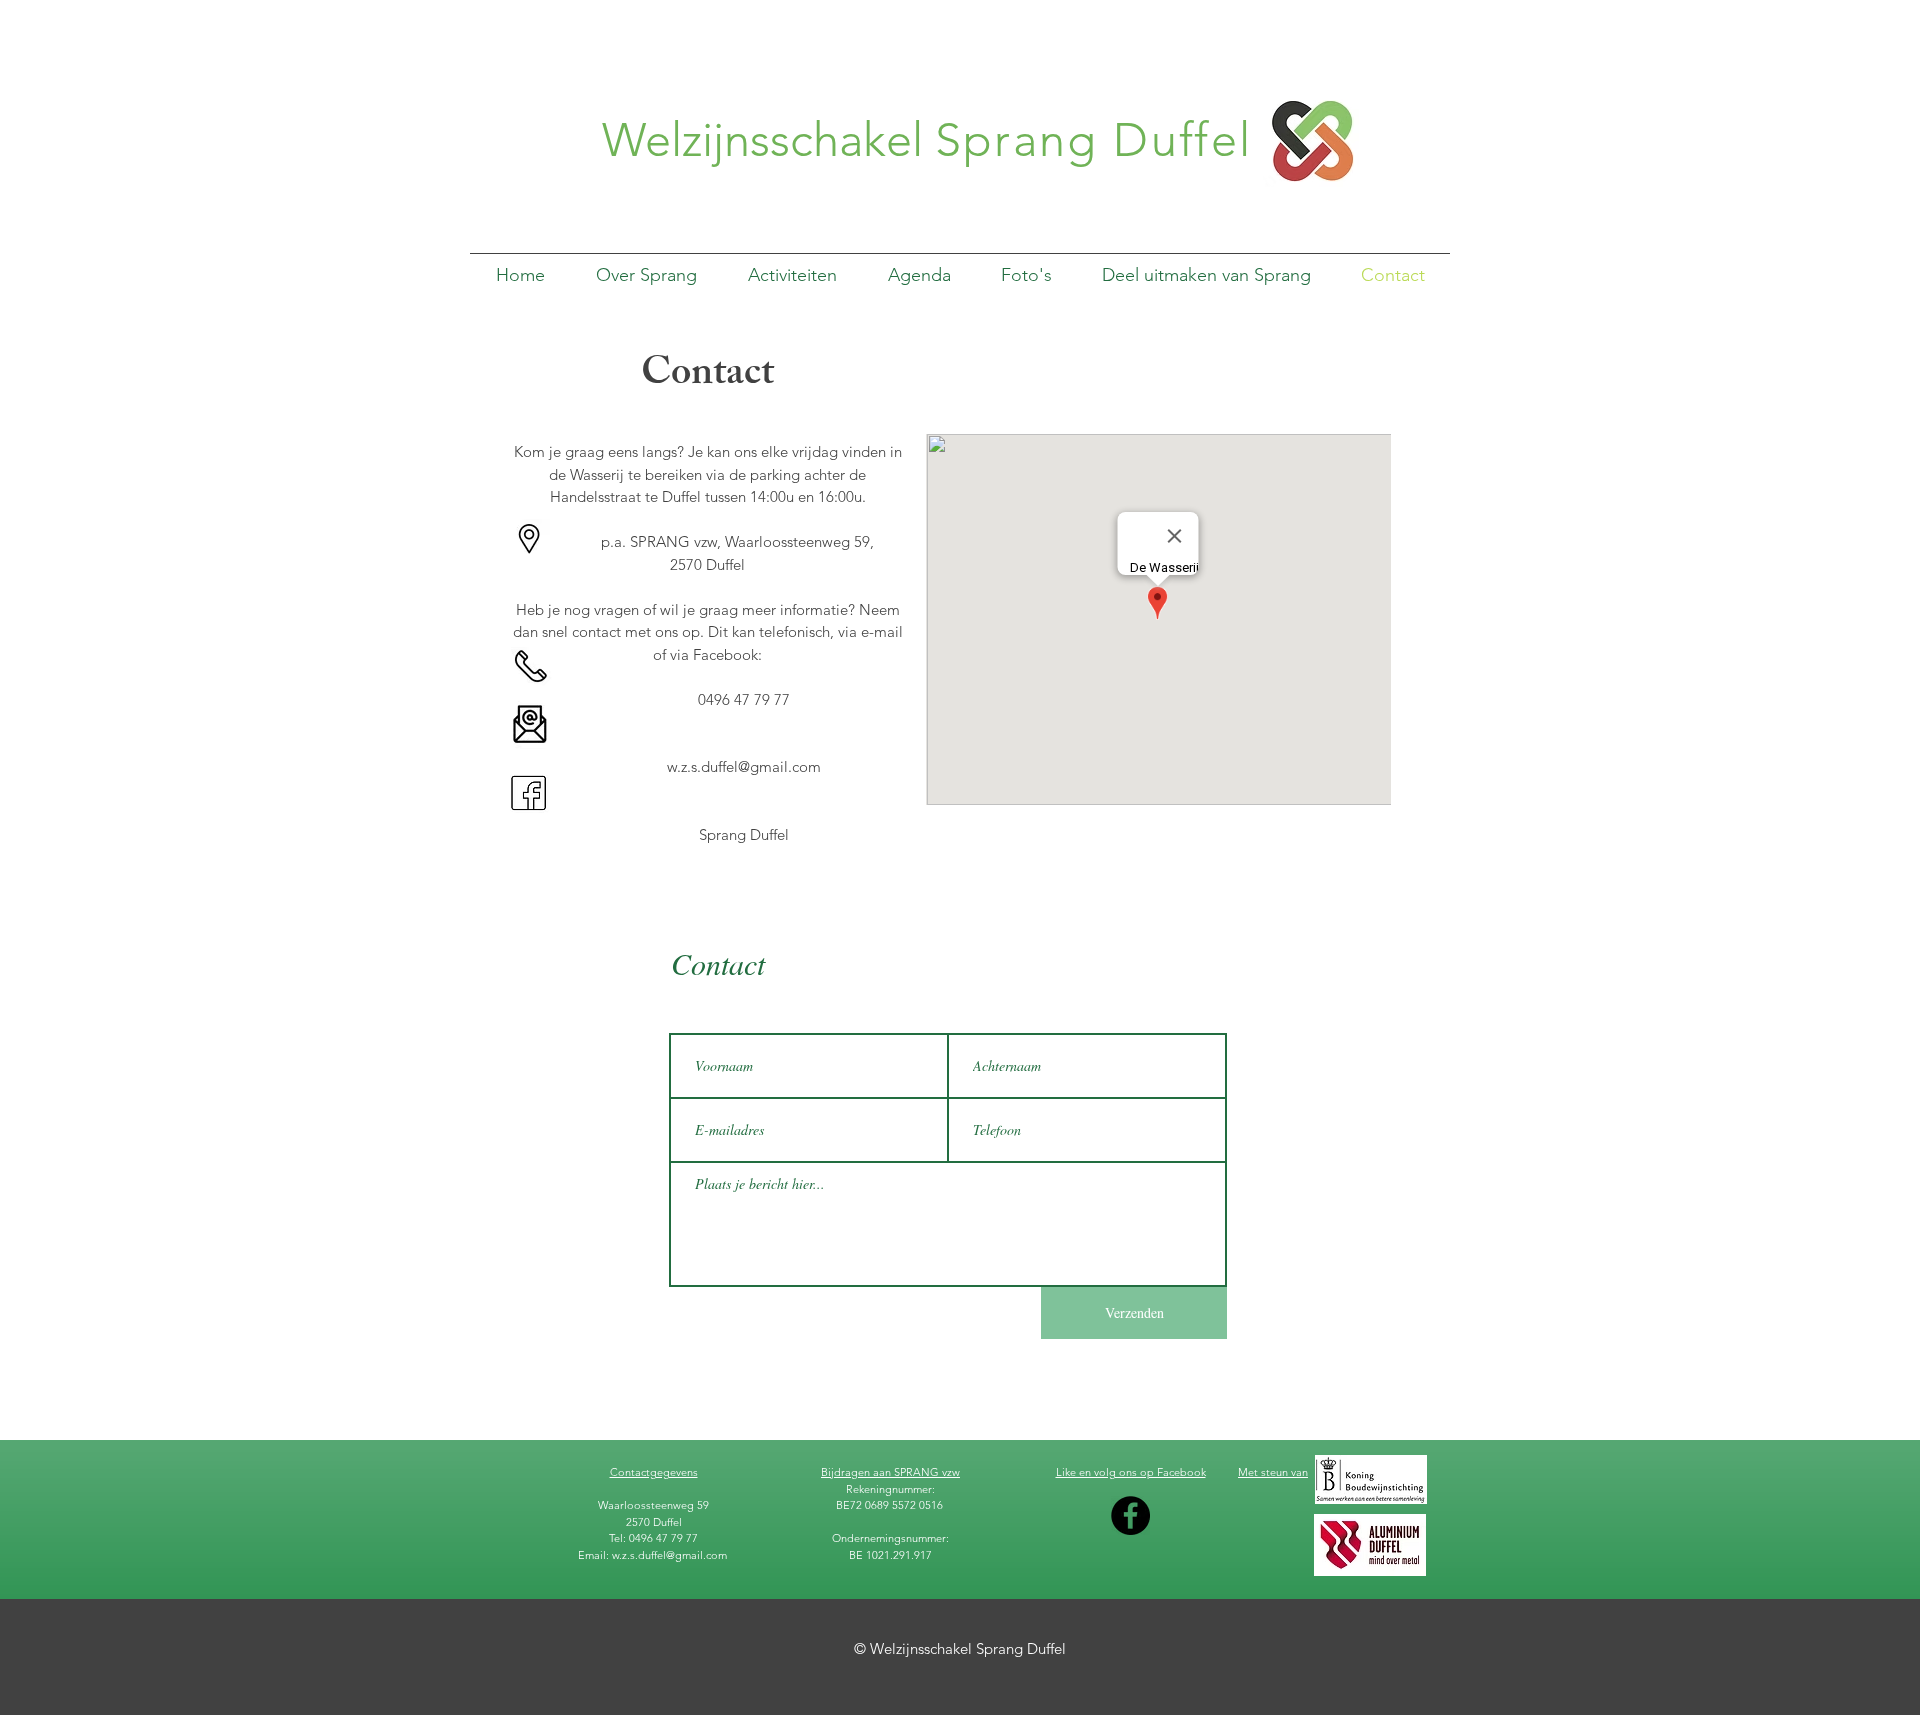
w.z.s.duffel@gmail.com (744, 766)
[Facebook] (1130, 1515)
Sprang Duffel (1094, 140)
